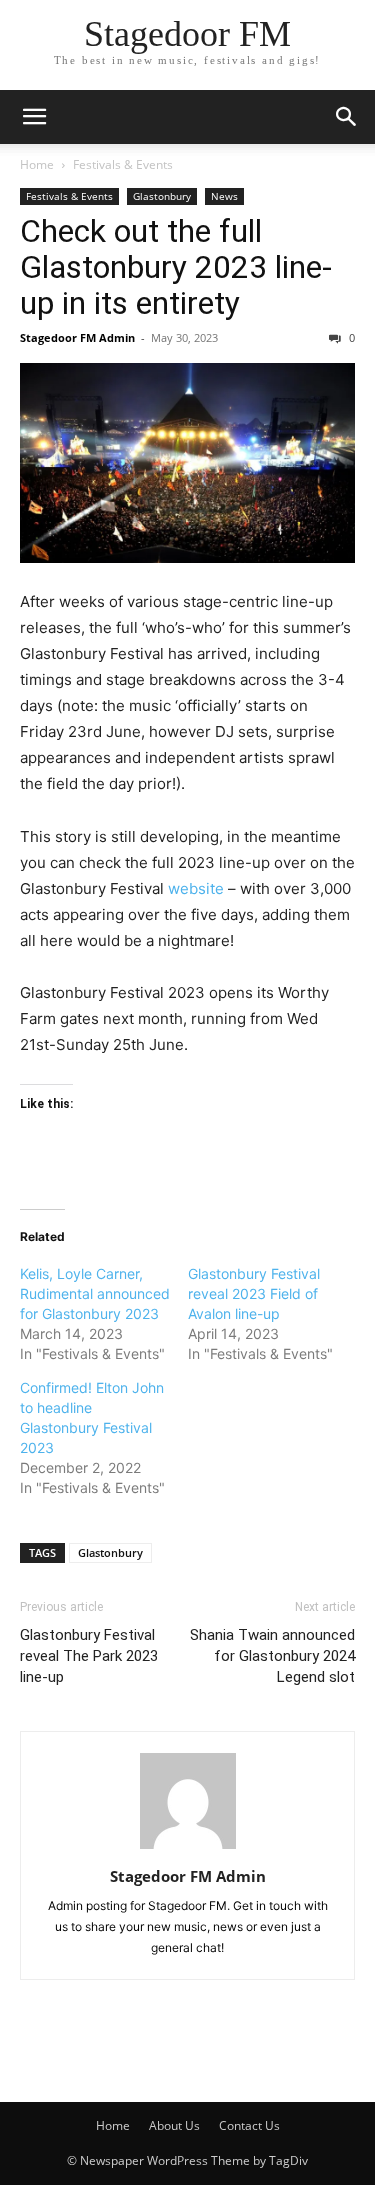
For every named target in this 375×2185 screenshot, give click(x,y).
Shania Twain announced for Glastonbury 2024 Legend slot (272, 1656)
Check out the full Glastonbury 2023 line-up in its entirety (176, 267)
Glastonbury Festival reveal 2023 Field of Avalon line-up (254, 1293)
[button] (34, 117)
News (224, 196)
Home (37, 164)
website (198, 888)
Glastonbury (162, 196)
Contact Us (249, 2125)
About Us (174, 2125)
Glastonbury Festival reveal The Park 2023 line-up (89, 1656)
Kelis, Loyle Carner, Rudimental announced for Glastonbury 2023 (95, 1293)
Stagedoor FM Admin (77, 337)
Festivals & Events (123, 164)
